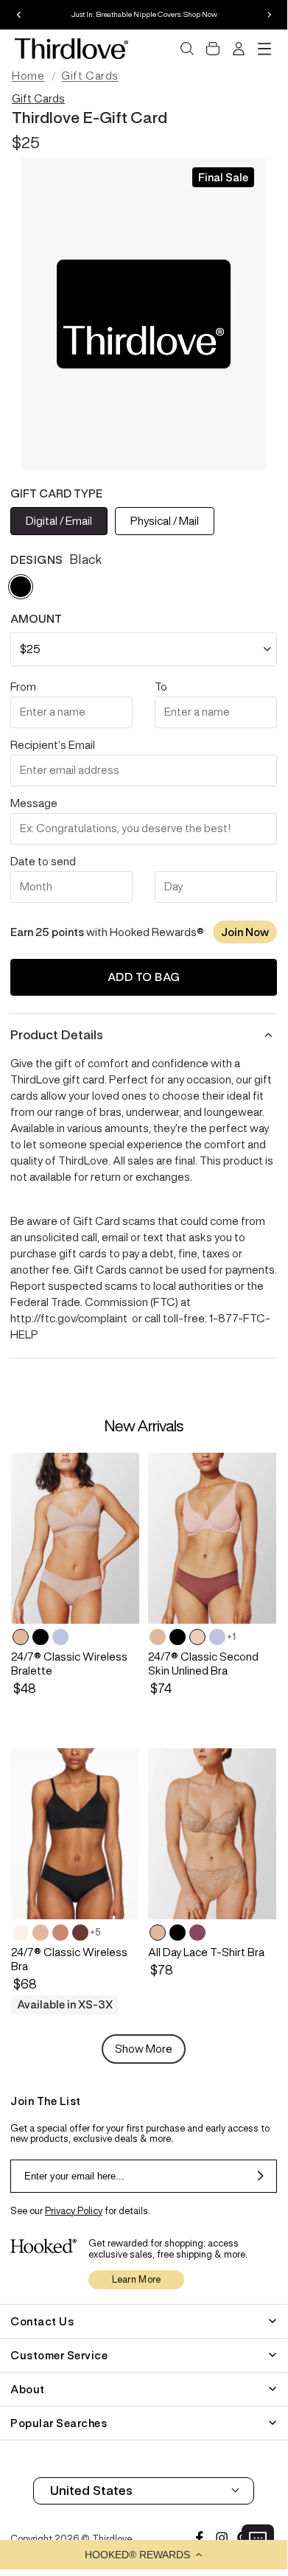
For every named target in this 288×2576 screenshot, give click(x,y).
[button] (144, 2555)
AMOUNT (36, 619)
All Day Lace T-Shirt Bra (206, 1952)
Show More (144, 2049)
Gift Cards (90, 76)
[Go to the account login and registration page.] (239, 49)
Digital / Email (59, 521)
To (161, 687)
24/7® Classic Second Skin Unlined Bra (203, 1664)
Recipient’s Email (53, 745)
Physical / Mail (165, 521)
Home (28, 76)
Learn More (137, 2279)
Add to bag (144, 977)
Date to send (43, 861)
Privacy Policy (74, 2211)
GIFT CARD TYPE (56, 493)
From (23, 687)
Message (34, 803)
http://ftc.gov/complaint (69, 1318)
